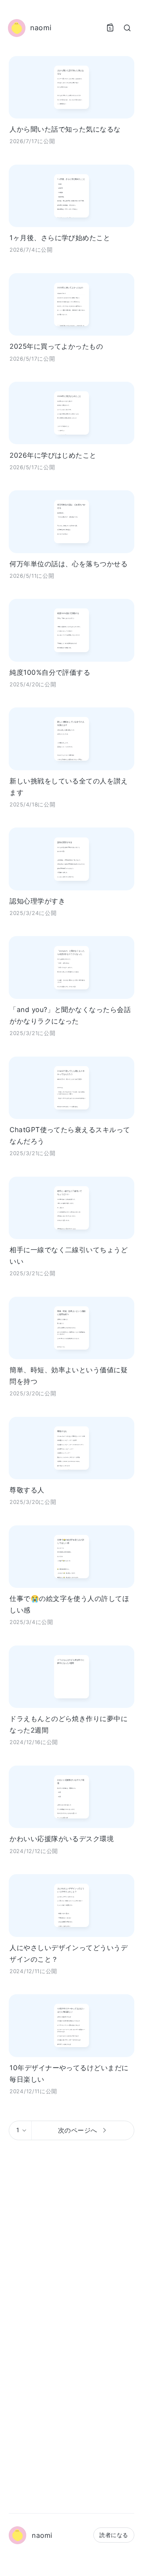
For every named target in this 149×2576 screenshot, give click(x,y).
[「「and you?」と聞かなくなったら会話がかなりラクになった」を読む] (72, 967)
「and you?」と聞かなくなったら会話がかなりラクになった (70, 1015)
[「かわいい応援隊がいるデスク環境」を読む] (72, 1797)
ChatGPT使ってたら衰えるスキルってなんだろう (70, 1135)
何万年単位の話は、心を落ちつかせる (69, 564)
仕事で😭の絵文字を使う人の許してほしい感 (69, 1604)
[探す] (127, 28)
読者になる (114, 2535)
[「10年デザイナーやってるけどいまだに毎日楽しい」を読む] (72, 2025)
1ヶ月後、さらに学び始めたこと (60, 238)
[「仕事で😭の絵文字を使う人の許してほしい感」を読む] (72, 1557)
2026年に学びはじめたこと (53, 455)
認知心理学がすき (37, 901)
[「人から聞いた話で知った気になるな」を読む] (72, 87)
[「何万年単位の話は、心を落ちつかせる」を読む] (72, 522)
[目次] (110, 28)
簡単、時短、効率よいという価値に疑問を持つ (69, 1375)
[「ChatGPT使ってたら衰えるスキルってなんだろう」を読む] (72, 1088)
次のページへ (78, 2130)
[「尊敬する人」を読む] (72, 1448)
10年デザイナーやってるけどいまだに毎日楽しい (69, 2073)
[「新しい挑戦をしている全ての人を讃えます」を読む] (72, 739)
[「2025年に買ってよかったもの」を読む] (72, 304)
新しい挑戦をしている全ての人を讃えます (69, 787)
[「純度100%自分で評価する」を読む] (72, 630)
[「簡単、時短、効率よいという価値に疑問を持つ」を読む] (72, 1328)
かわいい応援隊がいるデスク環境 (62, 1839)
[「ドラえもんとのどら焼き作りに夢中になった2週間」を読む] (72, 1677)
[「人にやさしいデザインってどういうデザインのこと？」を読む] (72, 1905)
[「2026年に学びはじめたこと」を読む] (72, 413)
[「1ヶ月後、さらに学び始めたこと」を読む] (72, 196)
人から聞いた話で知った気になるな (65, 129)
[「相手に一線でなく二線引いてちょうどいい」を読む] (72, 1208)
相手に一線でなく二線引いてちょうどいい (69, 1255)
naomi (42, 2535)
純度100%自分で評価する (50, 672)
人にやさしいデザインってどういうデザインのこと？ (69, 1953)
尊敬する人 (27, 1490)
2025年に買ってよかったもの (56, 346)
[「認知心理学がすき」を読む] (72, 859)
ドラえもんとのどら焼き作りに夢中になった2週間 (69, 1724)
